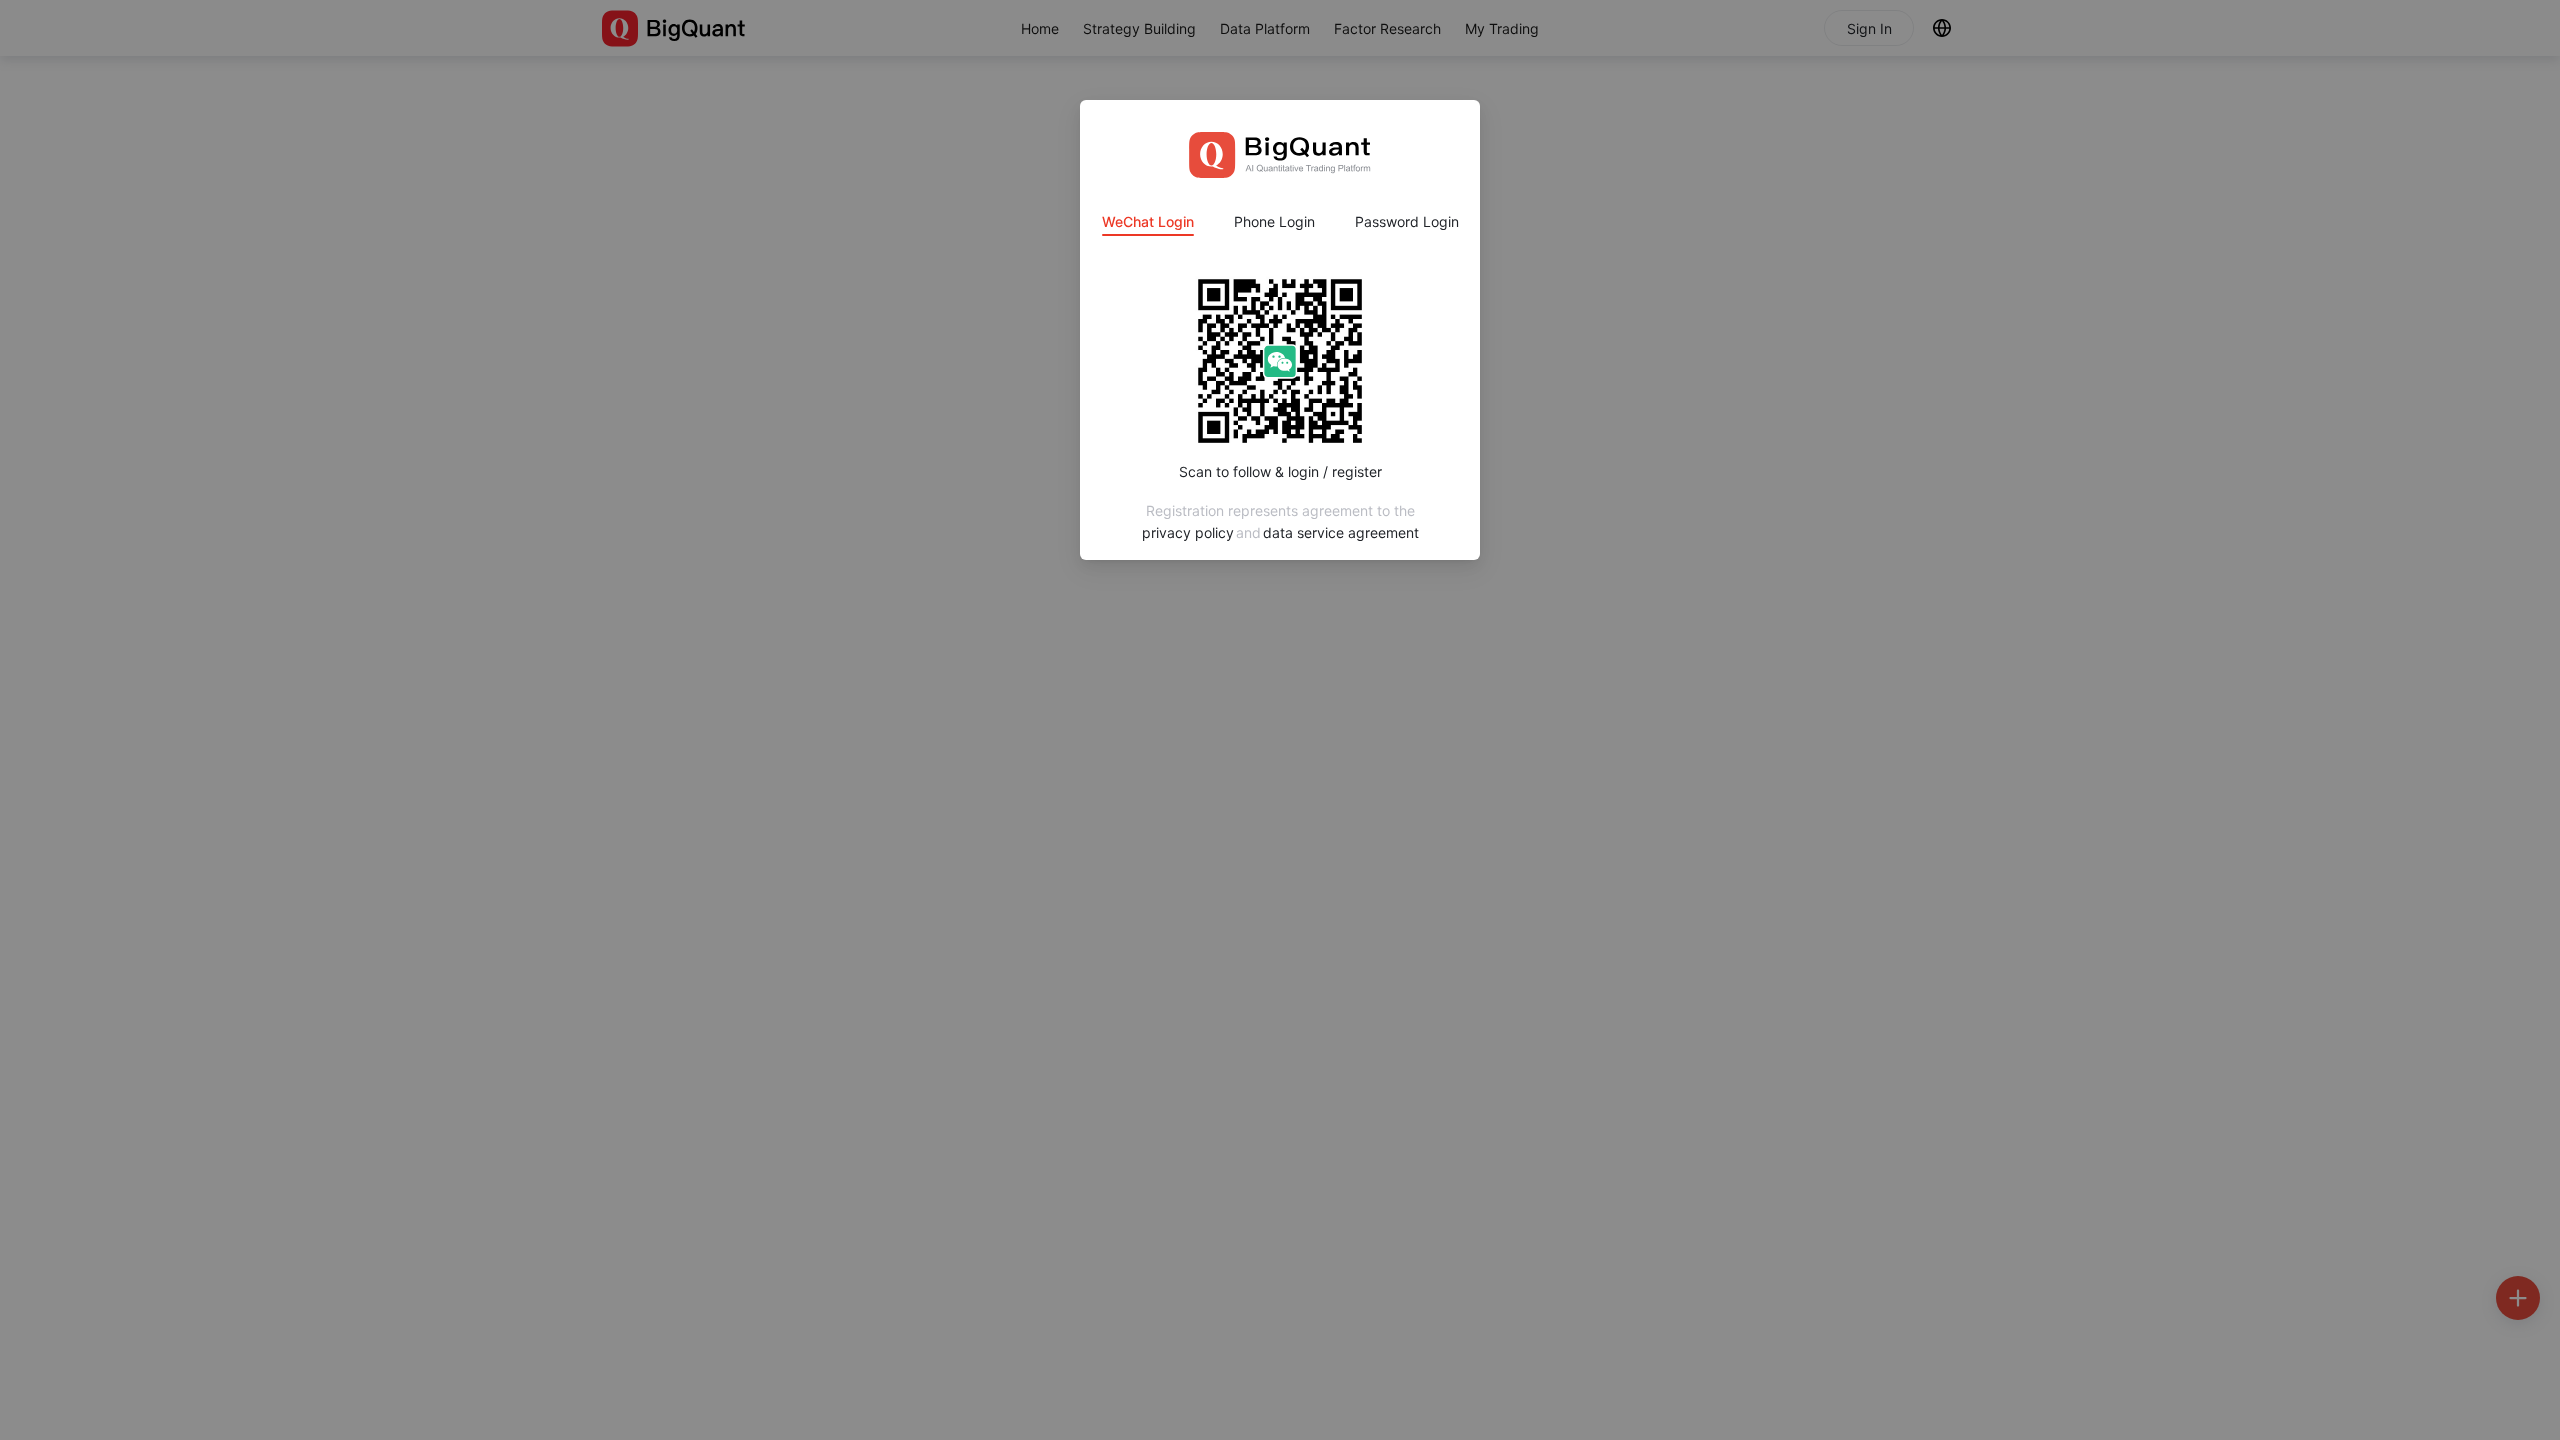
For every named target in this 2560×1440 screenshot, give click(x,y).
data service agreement (1341, 532)
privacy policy (1188, 532)
